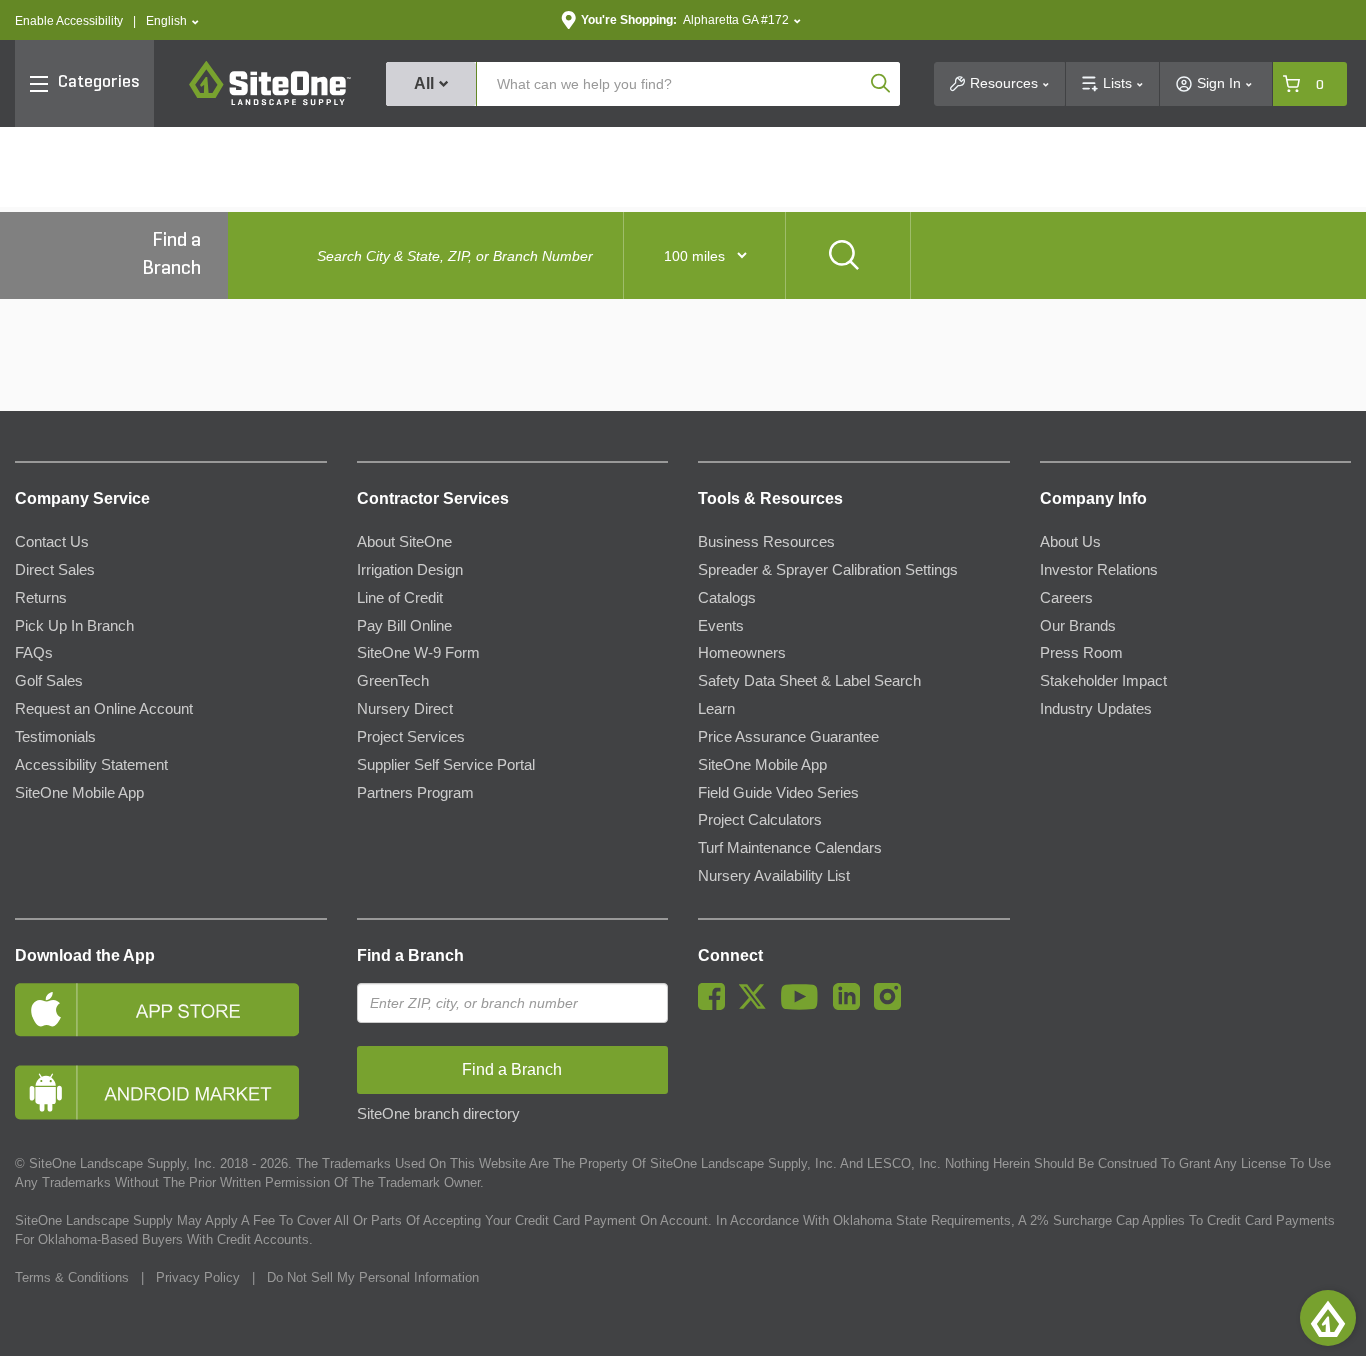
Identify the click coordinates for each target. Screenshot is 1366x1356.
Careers (1066, 598)
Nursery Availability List (774, 876)
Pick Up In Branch (74, 626)
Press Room (1081, 653)
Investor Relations (1099, 570)
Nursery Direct (405, 709)
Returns (41, 598)
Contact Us (52, 542)
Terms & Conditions (72, 1277)
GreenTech (393, 681)
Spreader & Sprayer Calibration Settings (828, 570)
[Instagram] (892, 1005)
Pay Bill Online (404, 626)
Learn (716, 709)
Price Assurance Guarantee (788, 737)
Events (721, 626)
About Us (1070, 542)
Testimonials (55, 737)
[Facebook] (716, 1005)
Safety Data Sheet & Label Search (809, 681)
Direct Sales (55, 570)
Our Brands (1078, 626)
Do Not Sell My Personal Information (373, 1277)
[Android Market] (171, 1092)
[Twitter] (757, 1005)
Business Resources (766, 542)
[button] (172, 21)
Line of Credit (400, 598)
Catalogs (727, 598)
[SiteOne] (270, 102)
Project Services (411, 737)
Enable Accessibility (69, 21)
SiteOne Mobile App (79, 793)
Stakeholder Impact (1103, 681)
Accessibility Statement (91, 765)
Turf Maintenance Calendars (790, 848)
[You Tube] (804, 1005)
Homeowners (742, 653)
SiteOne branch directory (438, 1114)
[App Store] (171, 1009)
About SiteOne (404, 542)
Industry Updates (1096, 709)
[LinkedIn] (851, 1005)
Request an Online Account (104, 709)
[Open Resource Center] (1328, 1318)
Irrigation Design (410, 570)
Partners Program (415, 793)
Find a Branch (410, 955)
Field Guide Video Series (778, 793)
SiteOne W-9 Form (418, 653)
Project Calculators (760, 820)
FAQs (34, 653)
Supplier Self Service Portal (446, 765)
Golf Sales (49, 681)
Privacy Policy (198, 1277)
